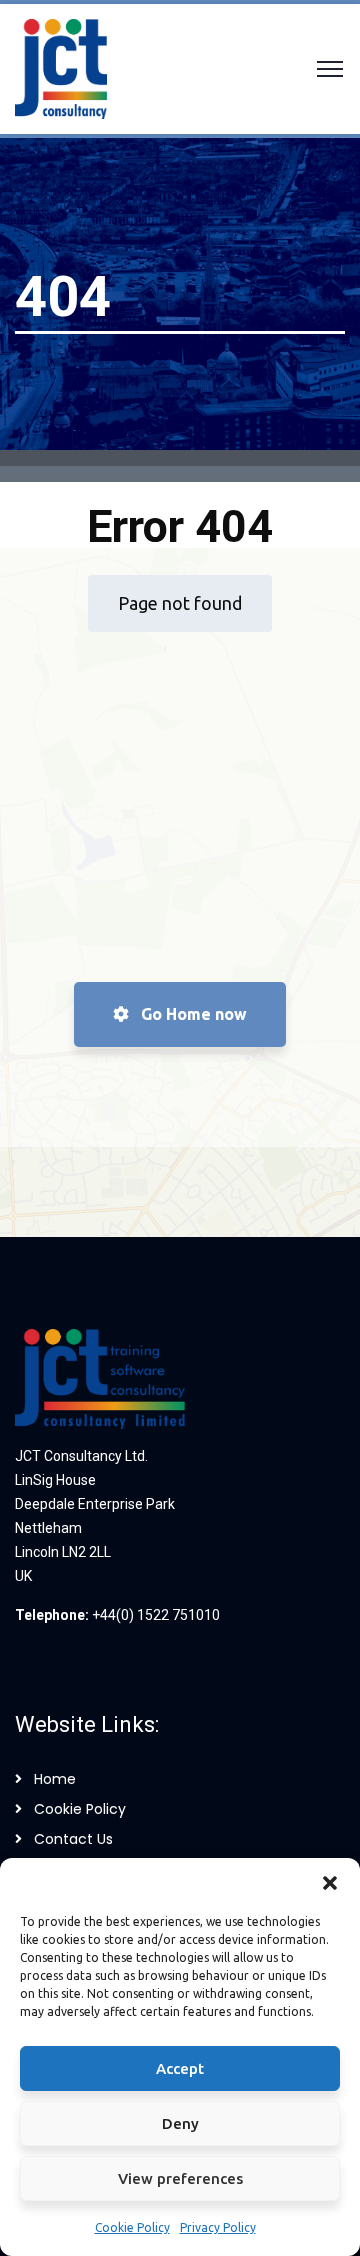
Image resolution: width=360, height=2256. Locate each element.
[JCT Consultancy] (61, 67)
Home (55, 1779)
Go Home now (192, 1014)
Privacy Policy (218, 2227)
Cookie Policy (132, 2227)
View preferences (180, 2178)
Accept (180, 2068)
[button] (330, 1883)
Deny (180, 2123)
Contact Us (73, 1839)
